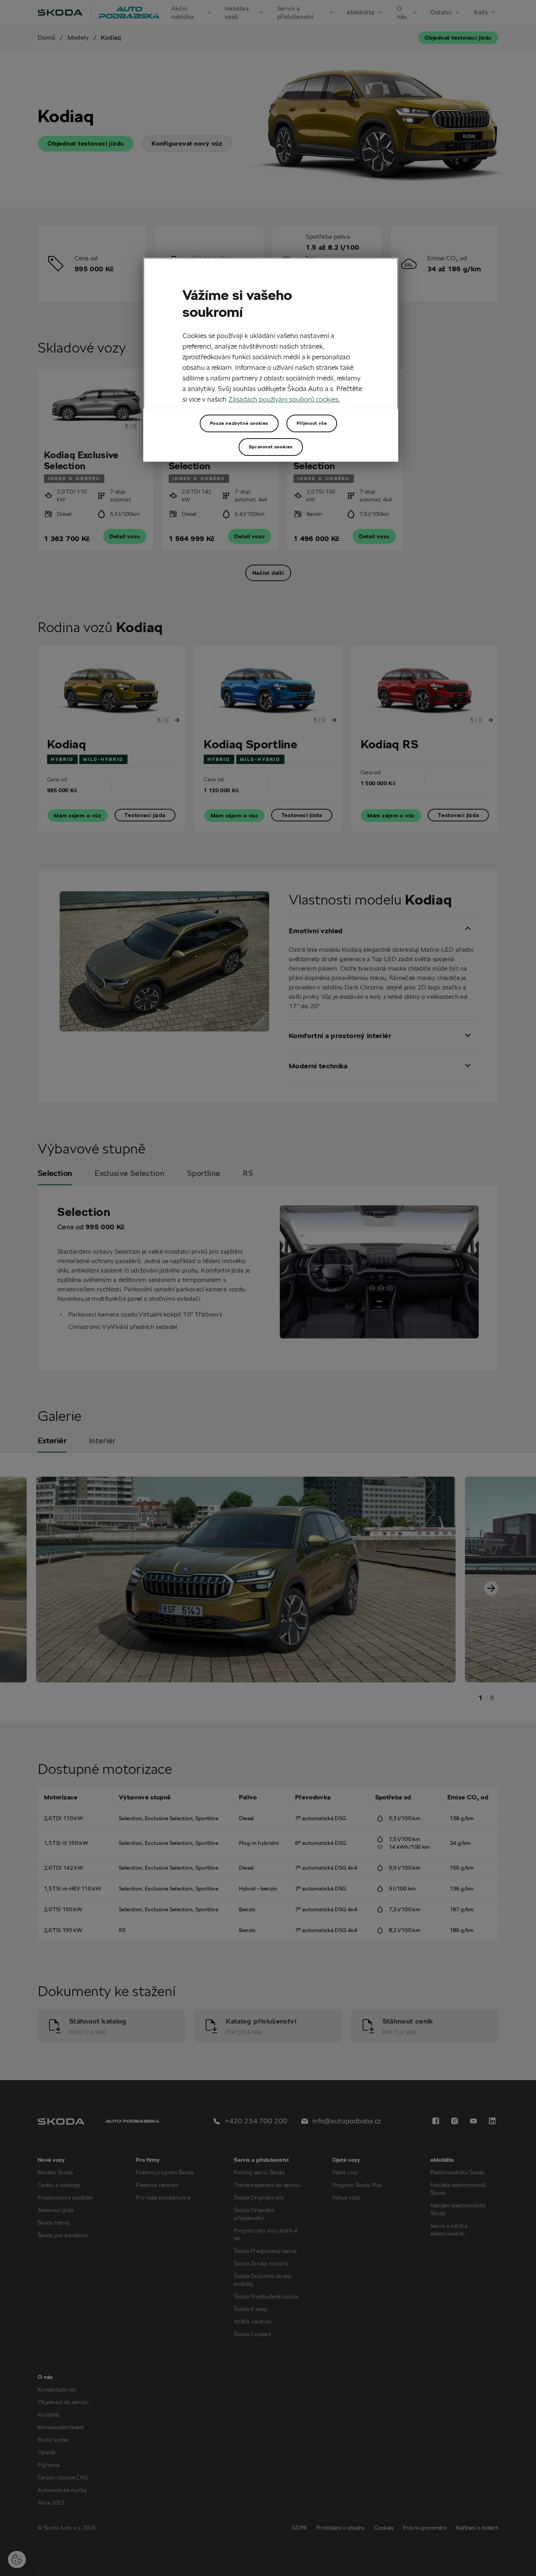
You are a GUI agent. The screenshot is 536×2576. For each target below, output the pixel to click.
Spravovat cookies (271, 447)
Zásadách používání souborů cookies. (284, 399)
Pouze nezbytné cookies (239, 423)
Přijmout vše (312, 423)
